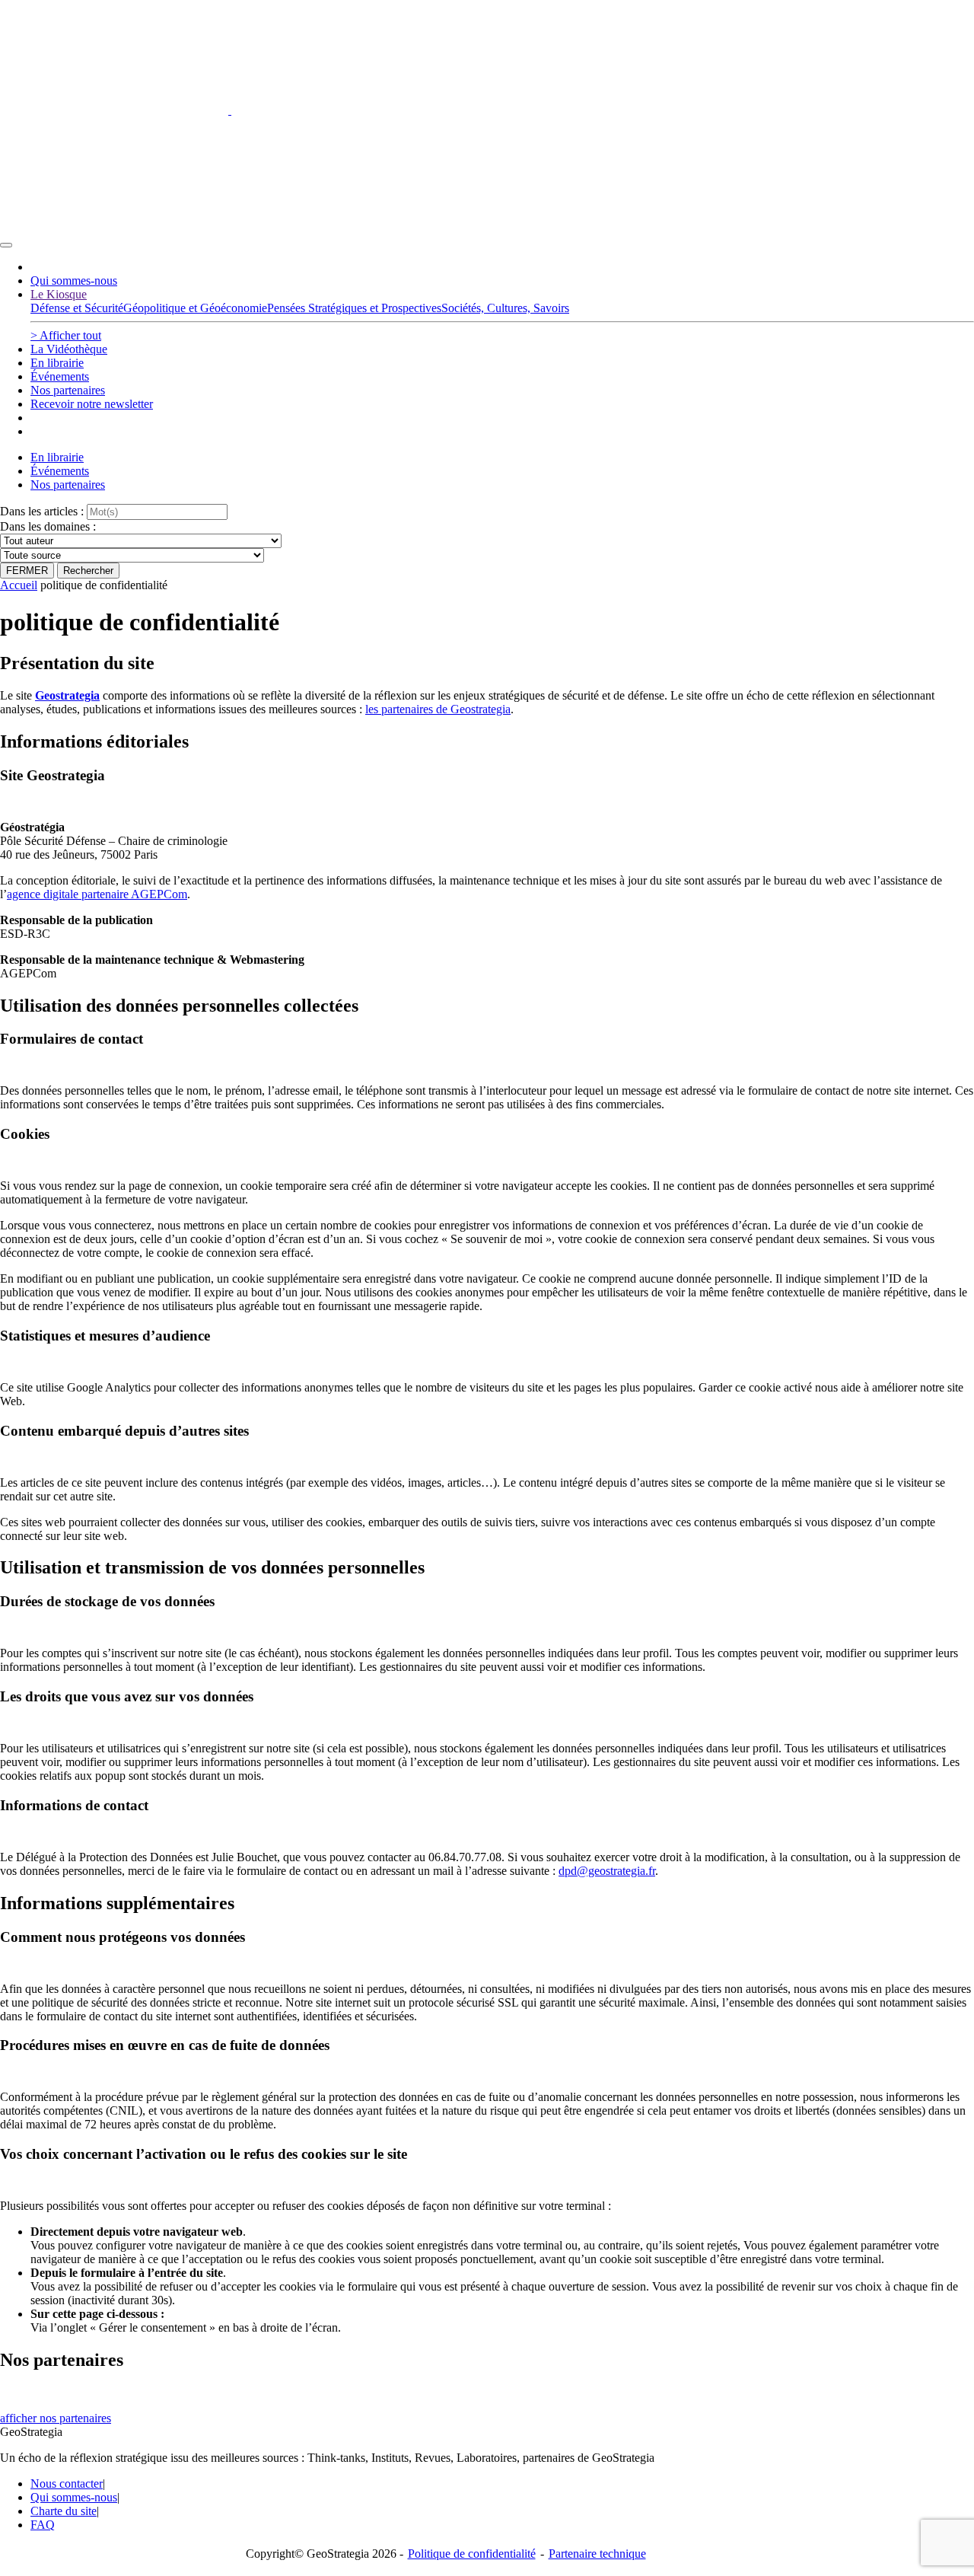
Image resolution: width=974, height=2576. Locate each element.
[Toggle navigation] (6, 245)
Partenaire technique (629, 2554)
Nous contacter (67, 2484)
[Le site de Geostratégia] (230, 110)
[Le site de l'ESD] (114, 227)
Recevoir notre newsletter (92, 404)
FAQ (43, 2525)
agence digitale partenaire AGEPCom (97, 894)
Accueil (19, 585)
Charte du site (64, 2511)
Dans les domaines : (48, 526)
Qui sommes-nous (74, 281)
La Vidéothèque (69, 349)
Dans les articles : (42, 511)
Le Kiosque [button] (59, 294)
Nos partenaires (68, 390)
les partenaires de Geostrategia (438, 709)
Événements (60, 376)
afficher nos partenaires (56, 2418)
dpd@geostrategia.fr (607, 1871)
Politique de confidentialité (472, 2554)
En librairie (57, 363)
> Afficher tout (66, 335)
